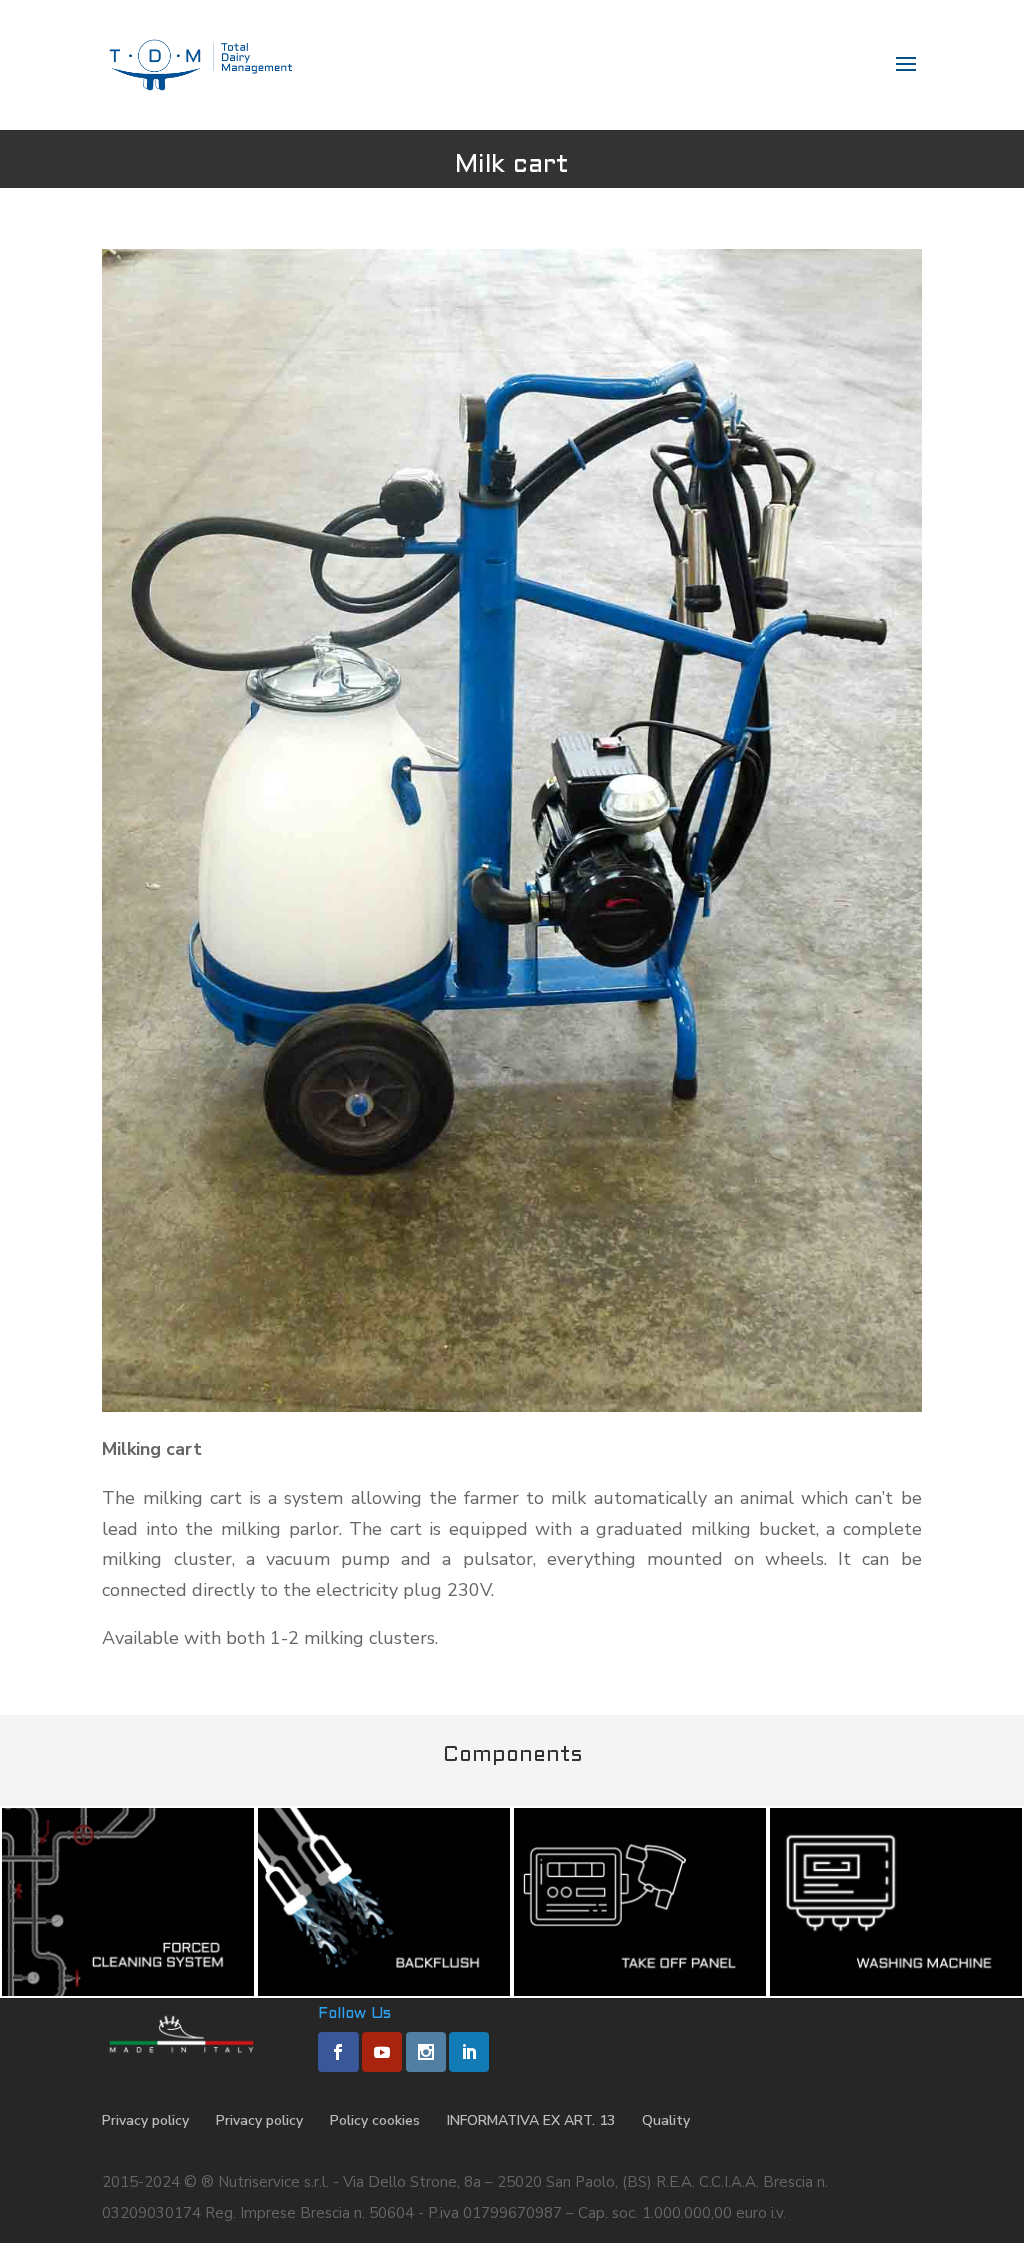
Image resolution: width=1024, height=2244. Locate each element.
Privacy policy (145, 2120)
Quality (666, 2120)
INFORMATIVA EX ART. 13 (531, 2120)
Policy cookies (375, 2120)
